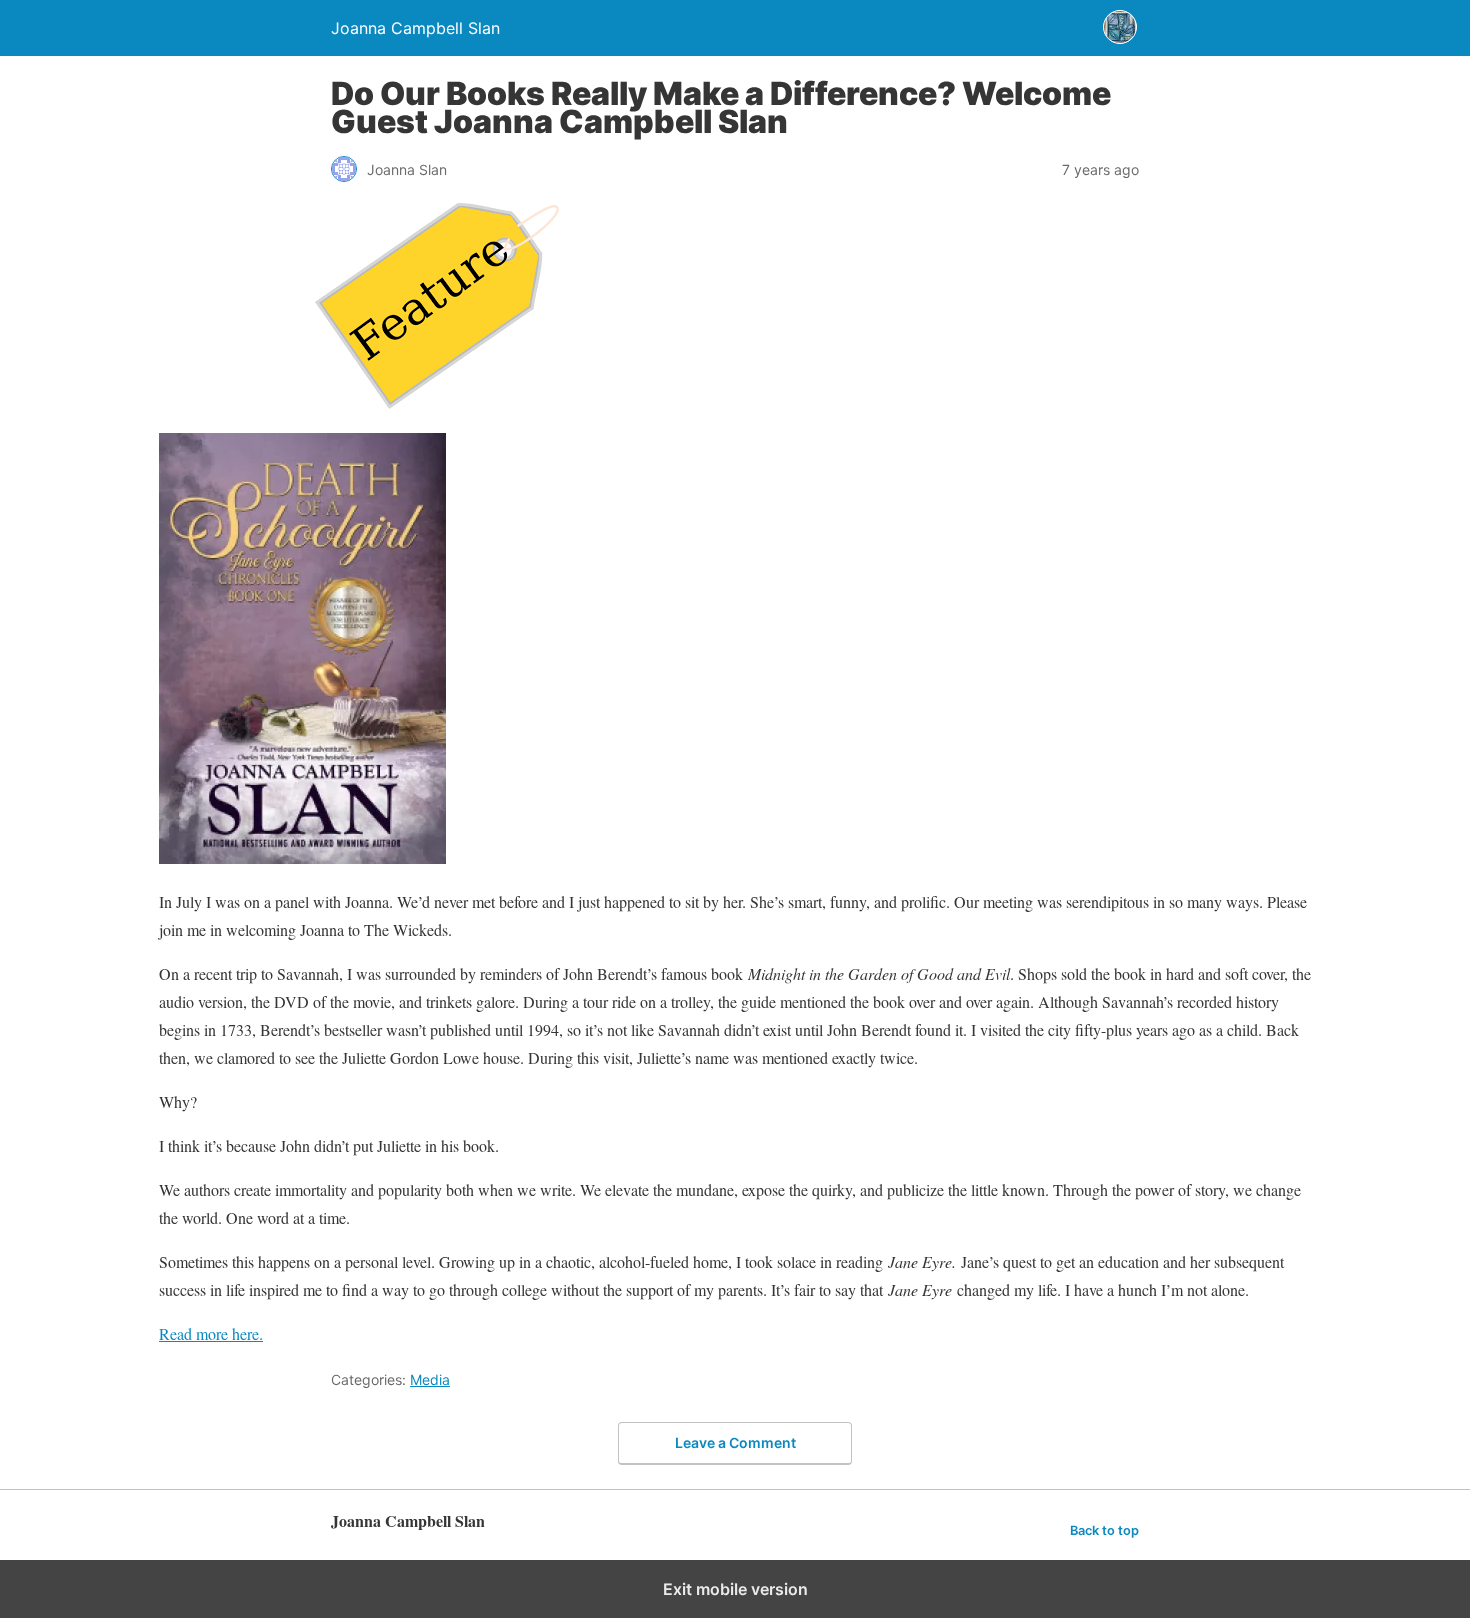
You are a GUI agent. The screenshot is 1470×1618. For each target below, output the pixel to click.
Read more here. (211, 1333)
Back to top (1104, 1530)
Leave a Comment (735, 1442)
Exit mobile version (735, 1589)
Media (430, 1379)
